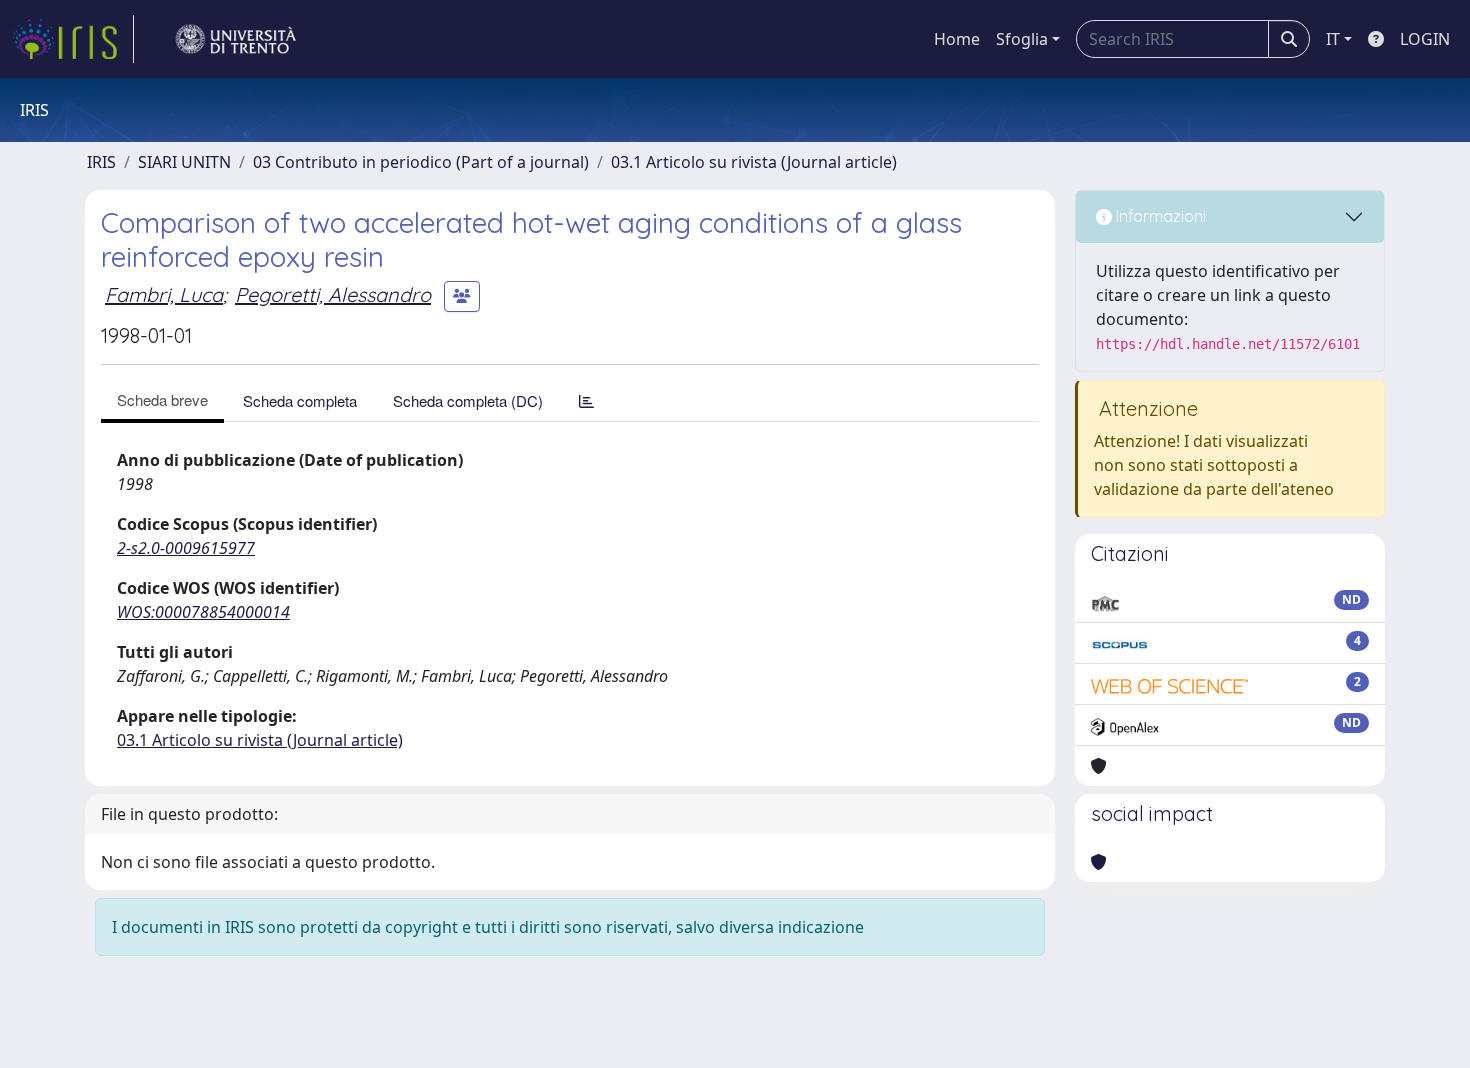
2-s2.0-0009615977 (186, 548)
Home (957, 39)
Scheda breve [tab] (162, 399)
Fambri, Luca (164, 294)
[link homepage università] (236, 39)
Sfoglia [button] (1022, 39)
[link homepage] (73, 39)
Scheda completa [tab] (300, 400)
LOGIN (1425, 39)
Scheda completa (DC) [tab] (468, 400)
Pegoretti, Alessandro (333, 294)
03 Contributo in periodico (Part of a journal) (421, 162)
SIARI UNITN (184, 162)
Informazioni (1159, 216)
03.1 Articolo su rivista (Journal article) (754, 162)
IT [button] (1333, 39)
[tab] (586, 400)
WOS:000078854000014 (203, 612)
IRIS (101, 162)
